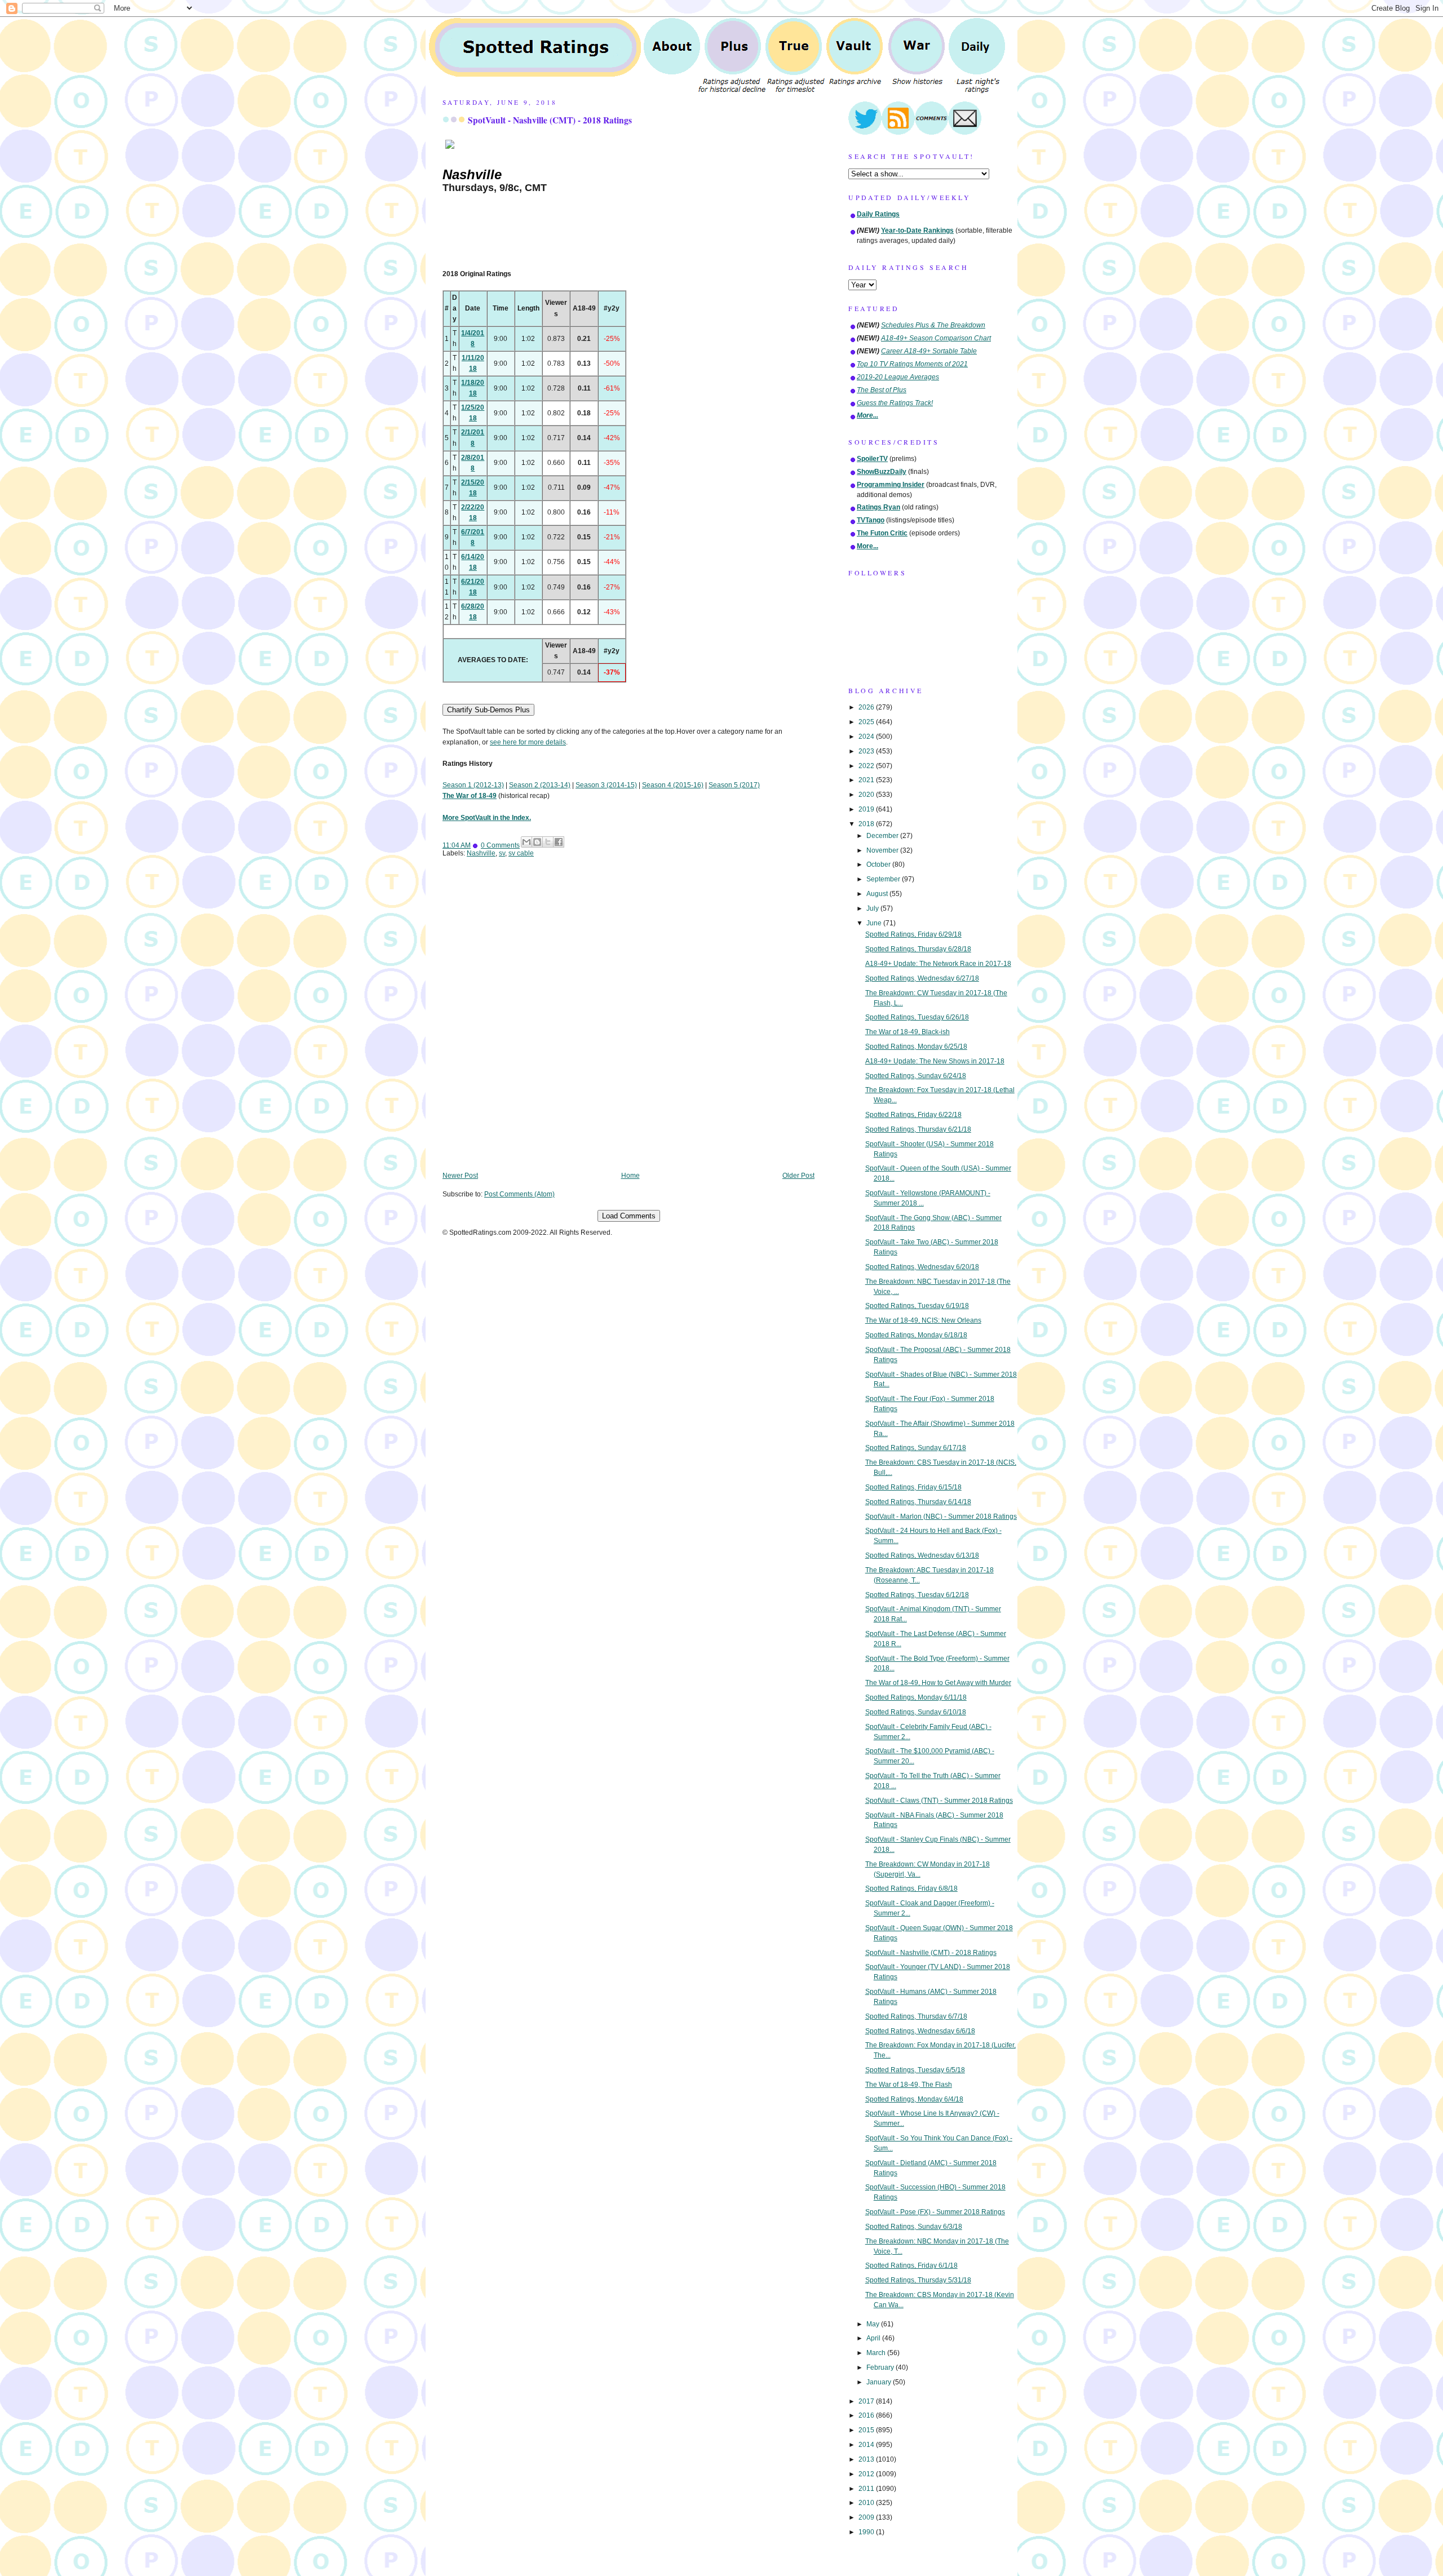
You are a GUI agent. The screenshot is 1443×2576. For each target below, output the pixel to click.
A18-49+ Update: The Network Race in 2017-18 (938, 964)
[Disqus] (628, 1022)
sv (502, 853)
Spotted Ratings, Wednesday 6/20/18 (922, 1267)
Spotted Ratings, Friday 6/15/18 (913, 1487)
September (884, 879)
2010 (867, 2503)
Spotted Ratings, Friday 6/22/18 (913, 1115)
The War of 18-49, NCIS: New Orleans (923, 1320)
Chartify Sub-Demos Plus (488, 710)
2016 (867, 2415)
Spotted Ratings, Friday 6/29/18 (913, 934)
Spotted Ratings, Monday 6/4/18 (914, 2099)
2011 (867, 2489)
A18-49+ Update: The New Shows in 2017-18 (935, 1061)
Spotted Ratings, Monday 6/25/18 (916, 1047)
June (875, 923)
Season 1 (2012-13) (473, 785)
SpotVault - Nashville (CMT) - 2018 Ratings (550, 120)
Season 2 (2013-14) (540, 785)
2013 (867, 2459)
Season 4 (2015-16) (673, 785)
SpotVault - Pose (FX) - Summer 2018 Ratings (935, 2212)
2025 (867, 722)
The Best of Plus (882, 390)
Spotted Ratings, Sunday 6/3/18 (914, 2227)
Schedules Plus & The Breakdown (933, 325)
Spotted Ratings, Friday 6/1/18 (911, 2265)
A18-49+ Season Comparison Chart (936, 338)
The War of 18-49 (470, 796)
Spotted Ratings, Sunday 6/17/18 (916, 1448)
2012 (867, 2474)
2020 (867, 795)
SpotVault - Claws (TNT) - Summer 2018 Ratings (939, 1801)
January (880, 2382)
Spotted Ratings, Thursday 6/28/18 (918, 949)
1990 (867, 2532)
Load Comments (629, 1216)
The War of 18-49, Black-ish (908, 1032)
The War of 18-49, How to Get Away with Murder (938, 1683)
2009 (867, 2517)
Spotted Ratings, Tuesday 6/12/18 (917, 1595)
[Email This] (526, 842)
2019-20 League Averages (898, 377)
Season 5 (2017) (734, 785)
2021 (867, 780)
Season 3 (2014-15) (606, 785)
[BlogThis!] (537, 842)
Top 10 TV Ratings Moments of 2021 (912, 364)
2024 (867, 737)
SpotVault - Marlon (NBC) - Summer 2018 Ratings (941, 1517)
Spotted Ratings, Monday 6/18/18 (916, 1335)
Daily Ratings (878, 214)
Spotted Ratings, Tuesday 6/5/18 (915, 2070)
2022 (867, 766)
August (878, 894)
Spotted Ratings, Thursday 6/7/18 (916, 2016)
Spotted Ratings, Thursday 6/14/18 (918, 1502)
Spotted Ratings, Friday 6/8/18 (911, 1888)
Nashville (481, 853)
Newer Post (460, 1176)
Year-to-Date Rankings (917, 230)
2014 (867, 2445)
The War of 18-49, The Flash (909, 2085)
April (874, 2338)
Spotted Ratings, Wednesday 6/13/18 (922, 1555)
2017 (867, 2401)
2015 (867, 2430)
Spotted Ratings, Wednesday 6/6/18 (920, 2031)
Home (630, 1176)
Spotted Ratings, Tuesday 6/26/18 (917, 1017)
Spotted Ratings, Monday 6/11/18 (916, 1697)
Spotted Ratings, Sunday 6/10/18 (916, 1712)
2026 (867, 707)
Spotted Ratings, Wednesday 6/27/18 (922, 978)
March (877, 2353)
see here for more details (528, 742)
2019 (867, 809)
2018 (867, 824)
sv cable (521, 853)
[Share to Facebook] (559, 842)
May (874, 2324)
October (879, 864)
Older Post (798, 1176)
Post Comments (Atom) (519, 1194)
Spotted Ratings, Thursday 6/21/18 (918, 1129)
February (881, 2367)
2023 (867, 751)
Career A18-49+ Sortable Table (929, 351)
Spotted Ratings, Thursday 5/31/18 (918, 2280)
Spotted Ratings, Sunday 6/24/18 (916, 1076)
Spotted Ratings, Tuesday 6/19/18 (917, 1306)
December (883, 836)
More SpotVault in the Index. (487, 818)
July (873, 908)
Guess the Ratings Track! (895, 403)
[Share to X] (548, 842)
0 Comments (500, 845)
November (883, 850)
